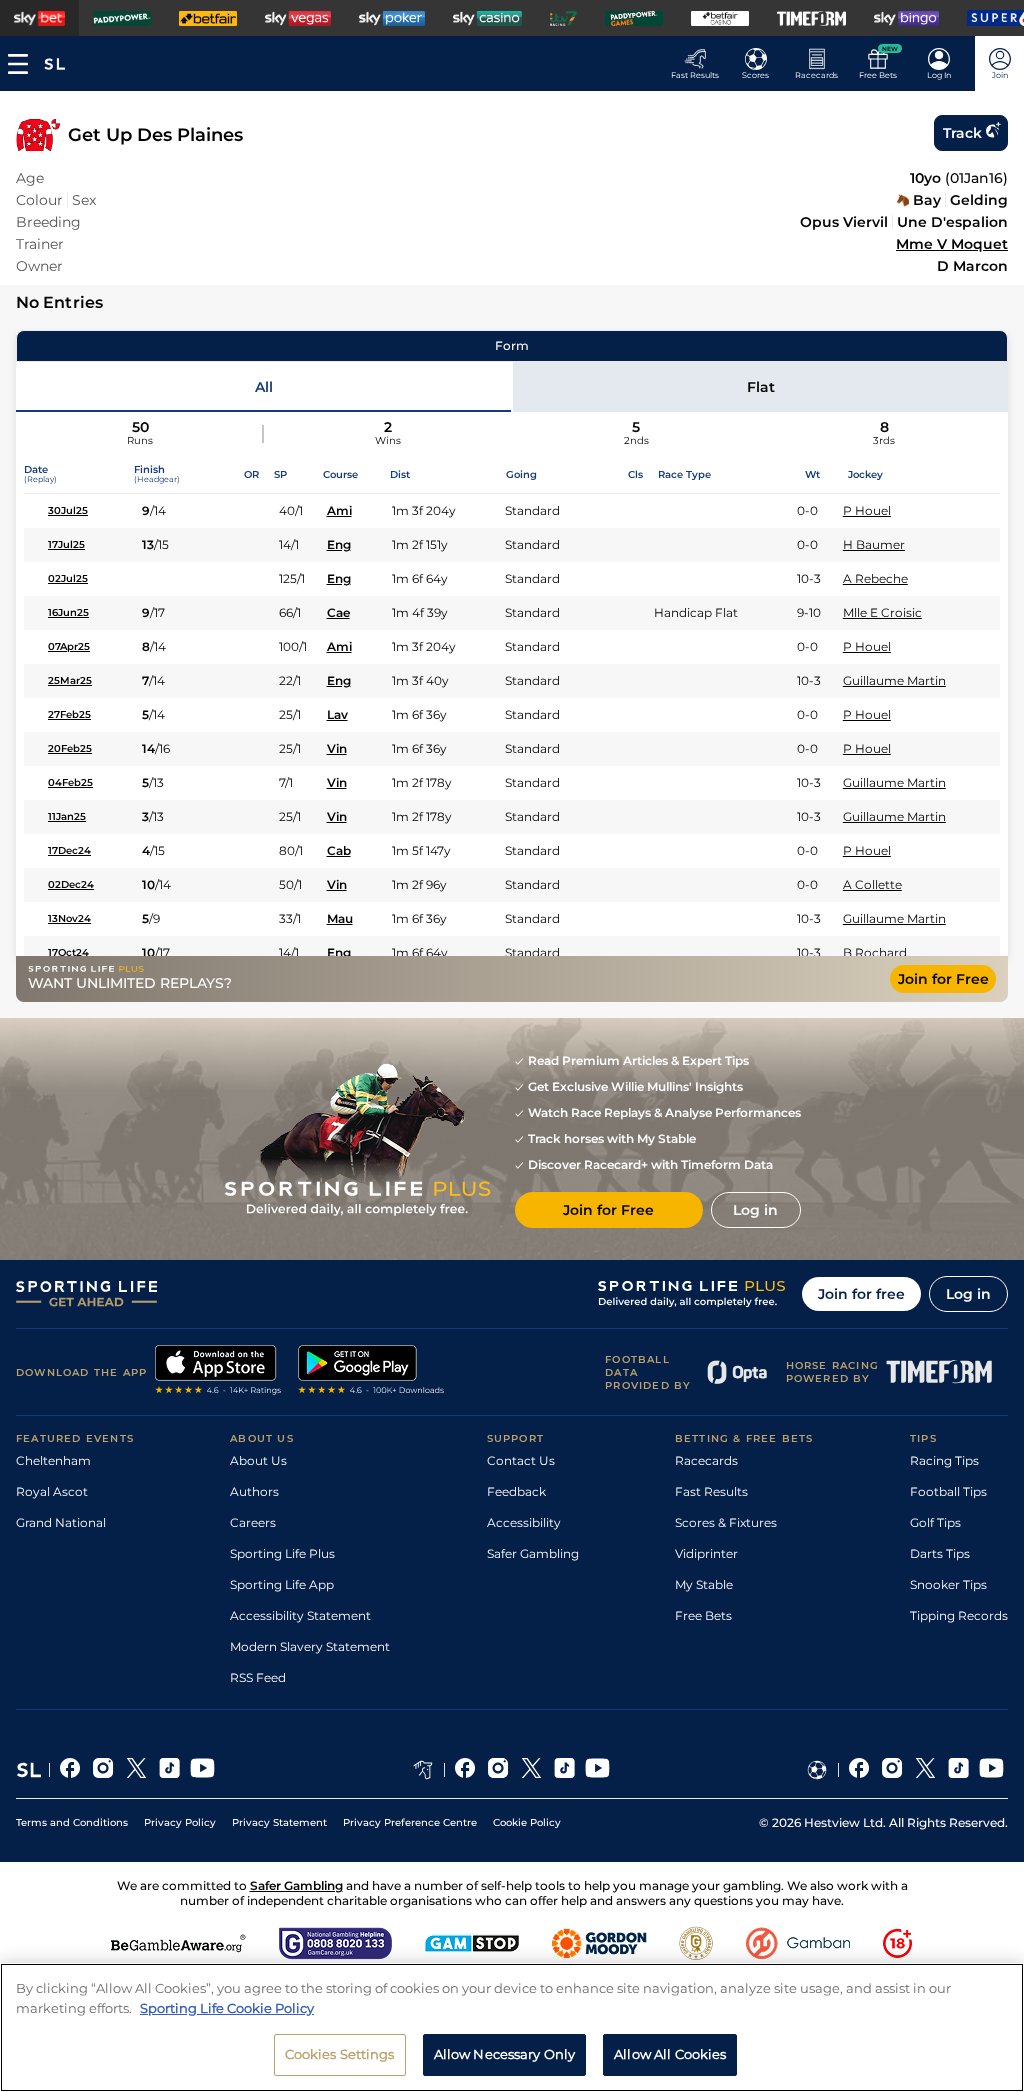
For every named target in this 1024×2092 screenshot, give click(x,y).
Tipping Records (959, 1615)
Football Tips (948, 1491)
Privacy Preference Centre (410, 1822)
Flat (761, 387)
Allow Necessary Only (505, 2054)
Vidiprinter (706, 1553)
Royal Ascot (52, 1491)
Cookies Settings (340, 2054)
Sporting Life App (282, 1584)
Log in (968, 1294)
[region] (512, 2027)
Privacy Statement (279, 1822)
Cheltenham (53, 1460)
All (264, 387)
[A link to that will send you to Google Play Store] (371, 1372)
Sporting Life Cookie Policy (227, 2008)
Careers (253, 1522)
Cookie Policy (527, 1822)
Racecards (706, 1460)
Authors (254, 1491)
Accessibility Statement (300, 1615)
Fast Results (711, 1491)
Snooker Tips (948, 1584)
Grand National (61, 1522)
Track (962, 133)
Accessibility (524, 1522)
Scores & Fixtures (726, 1522)
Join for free (861, 1294)
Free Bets (703, 1615)
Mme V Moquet (952, 244)
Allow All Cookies (670, 2054)
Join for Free (943, 979)
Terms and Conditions (72, 1822)
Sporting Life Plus (282, 1553)
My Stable (704, 1584)
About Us (258, 1460)
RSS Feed (258, 1677)
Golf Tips (935, 1522)
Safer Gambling (533, 1553)
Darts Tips (940, 1553)
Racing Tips (944, 1460)
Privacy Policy (180, 1822)
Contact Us (521, 1460)
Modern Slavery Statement (310, 1646)
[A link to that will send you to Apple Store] (218, 1372)
